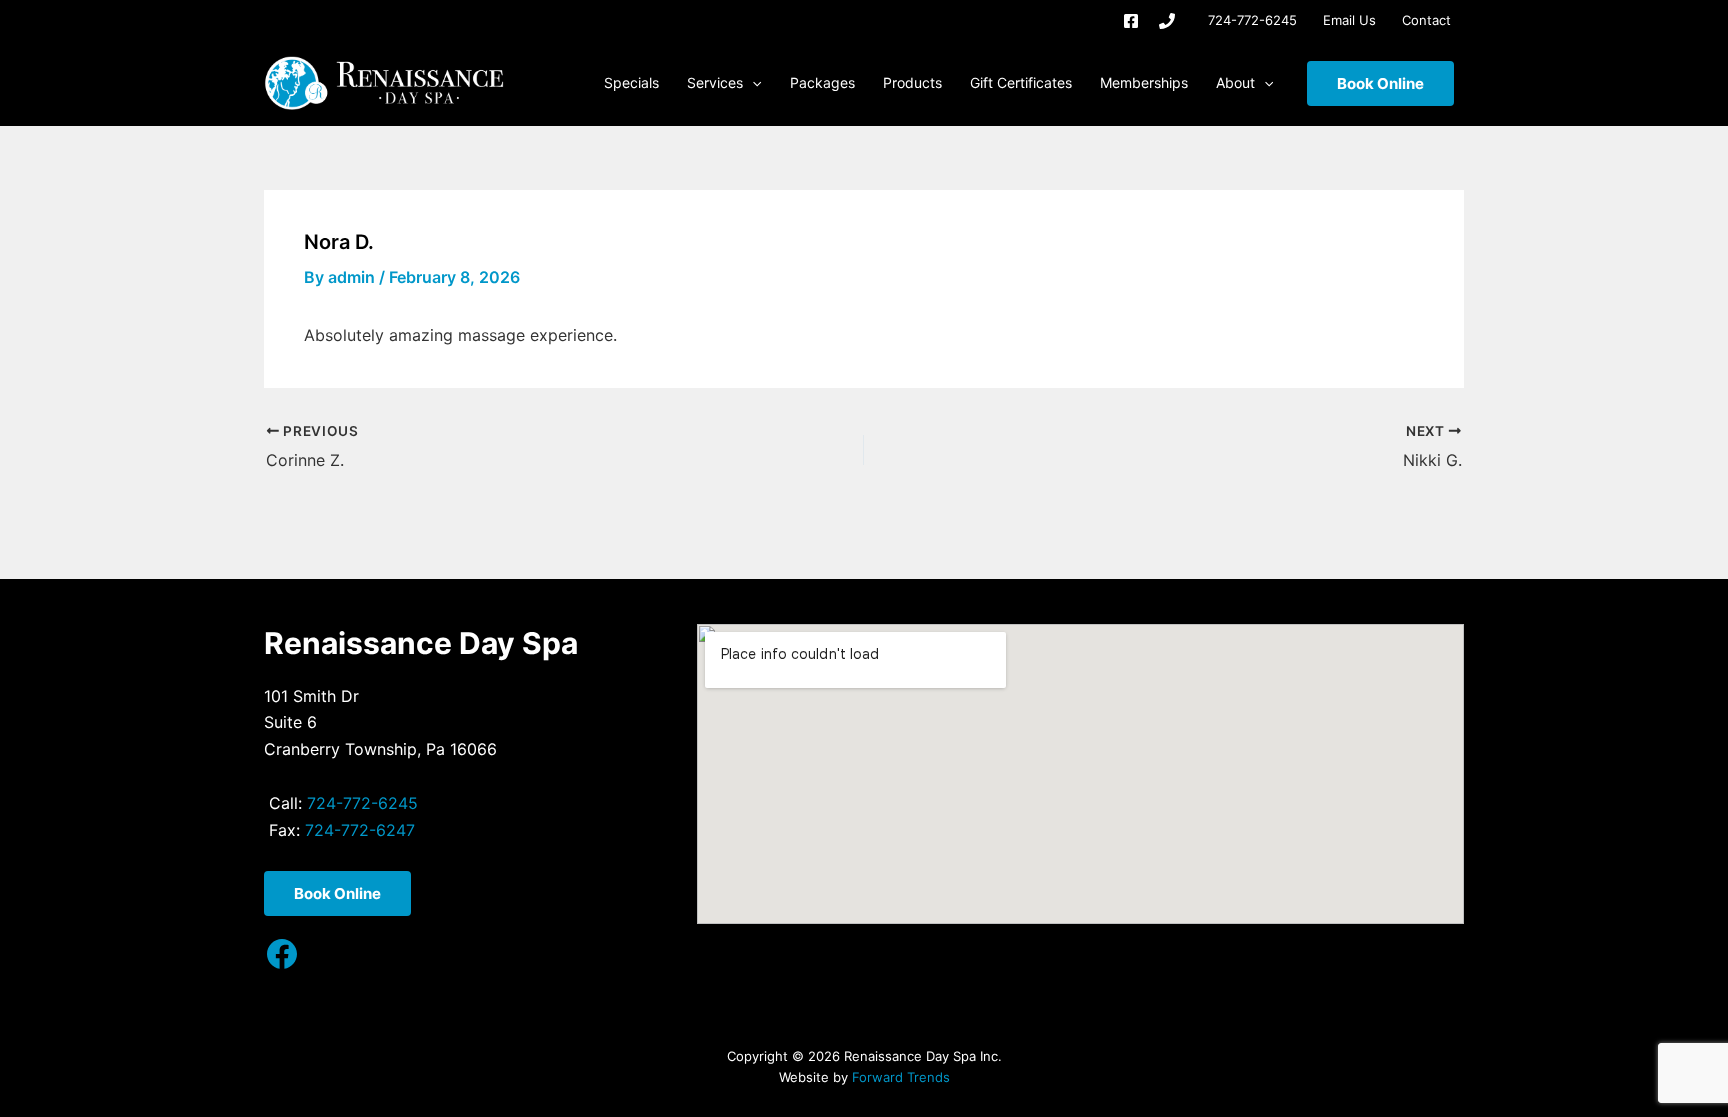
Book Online (1380, 83)
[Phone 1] (1167, 21)
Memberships (1144, 82)
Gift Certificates (1021, 82)
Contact (1426, 20)
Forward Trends (901, 1077)
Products (912, 82)
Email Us (1349, 20)
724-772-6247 (360, 830)
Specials (631, 82)
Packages (822, 82)
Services (715, 82)
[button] (752, 83)
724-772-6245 (1252, 20)
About (1235, 82)
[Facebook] (1131, 21)
